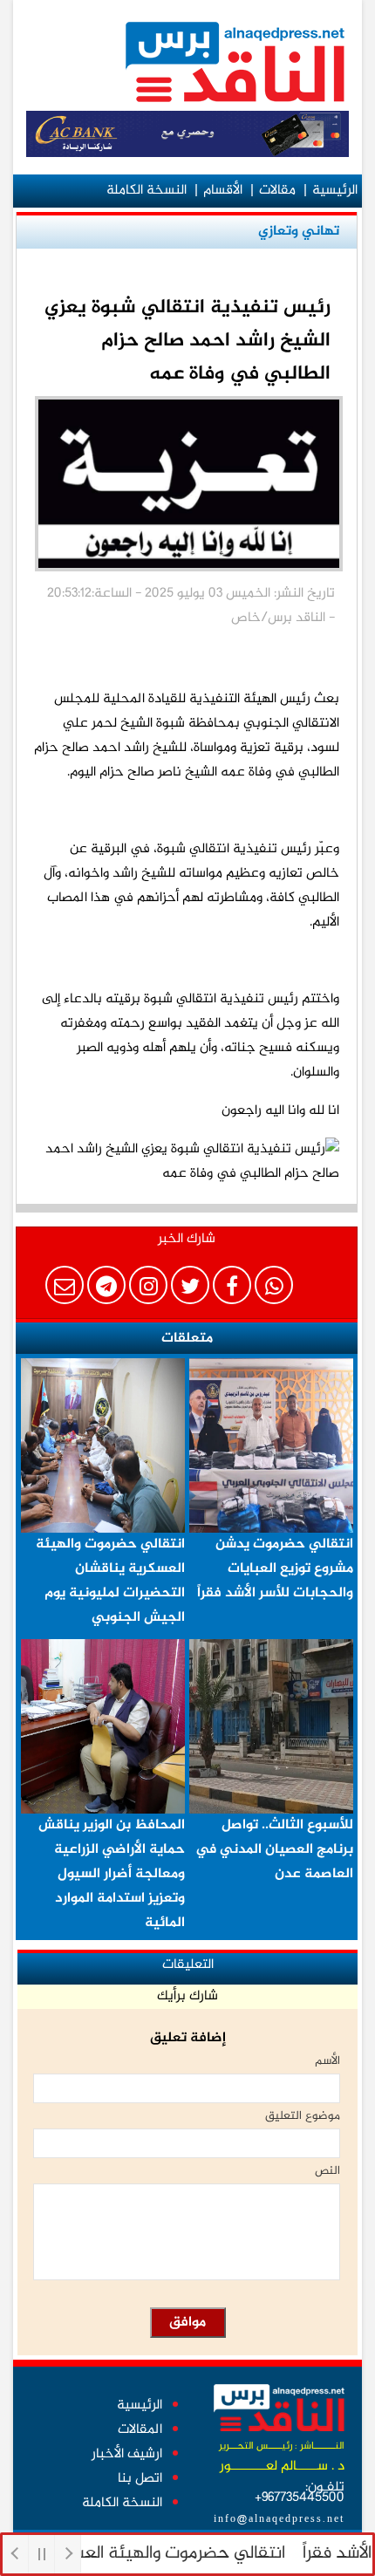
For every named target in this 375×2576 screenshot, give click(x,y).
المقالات (140, 2430)
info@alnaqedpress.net (279, 2519)
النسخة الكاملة (147, 191)
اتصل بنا (140, 2479)
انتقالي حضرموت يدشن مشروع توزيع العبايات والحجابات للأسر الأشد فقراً (275, 1569)
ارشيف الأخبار (127, 2454)
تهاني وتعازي (299, 232)
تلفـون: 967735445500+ (300, 2493)
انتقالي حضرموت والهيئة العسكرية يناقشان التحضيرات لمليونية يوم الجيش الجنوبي (110, 1581)
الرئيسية (335, 191)
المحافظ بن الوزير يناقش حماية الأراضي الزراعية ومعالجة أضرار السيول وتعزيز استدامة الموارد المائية (112, 1874)
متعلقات (187, 1339)
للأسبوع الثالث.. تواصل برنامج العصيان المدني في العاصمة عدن (274, 1850)
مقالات (277, 191)
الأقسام (223, 191)
